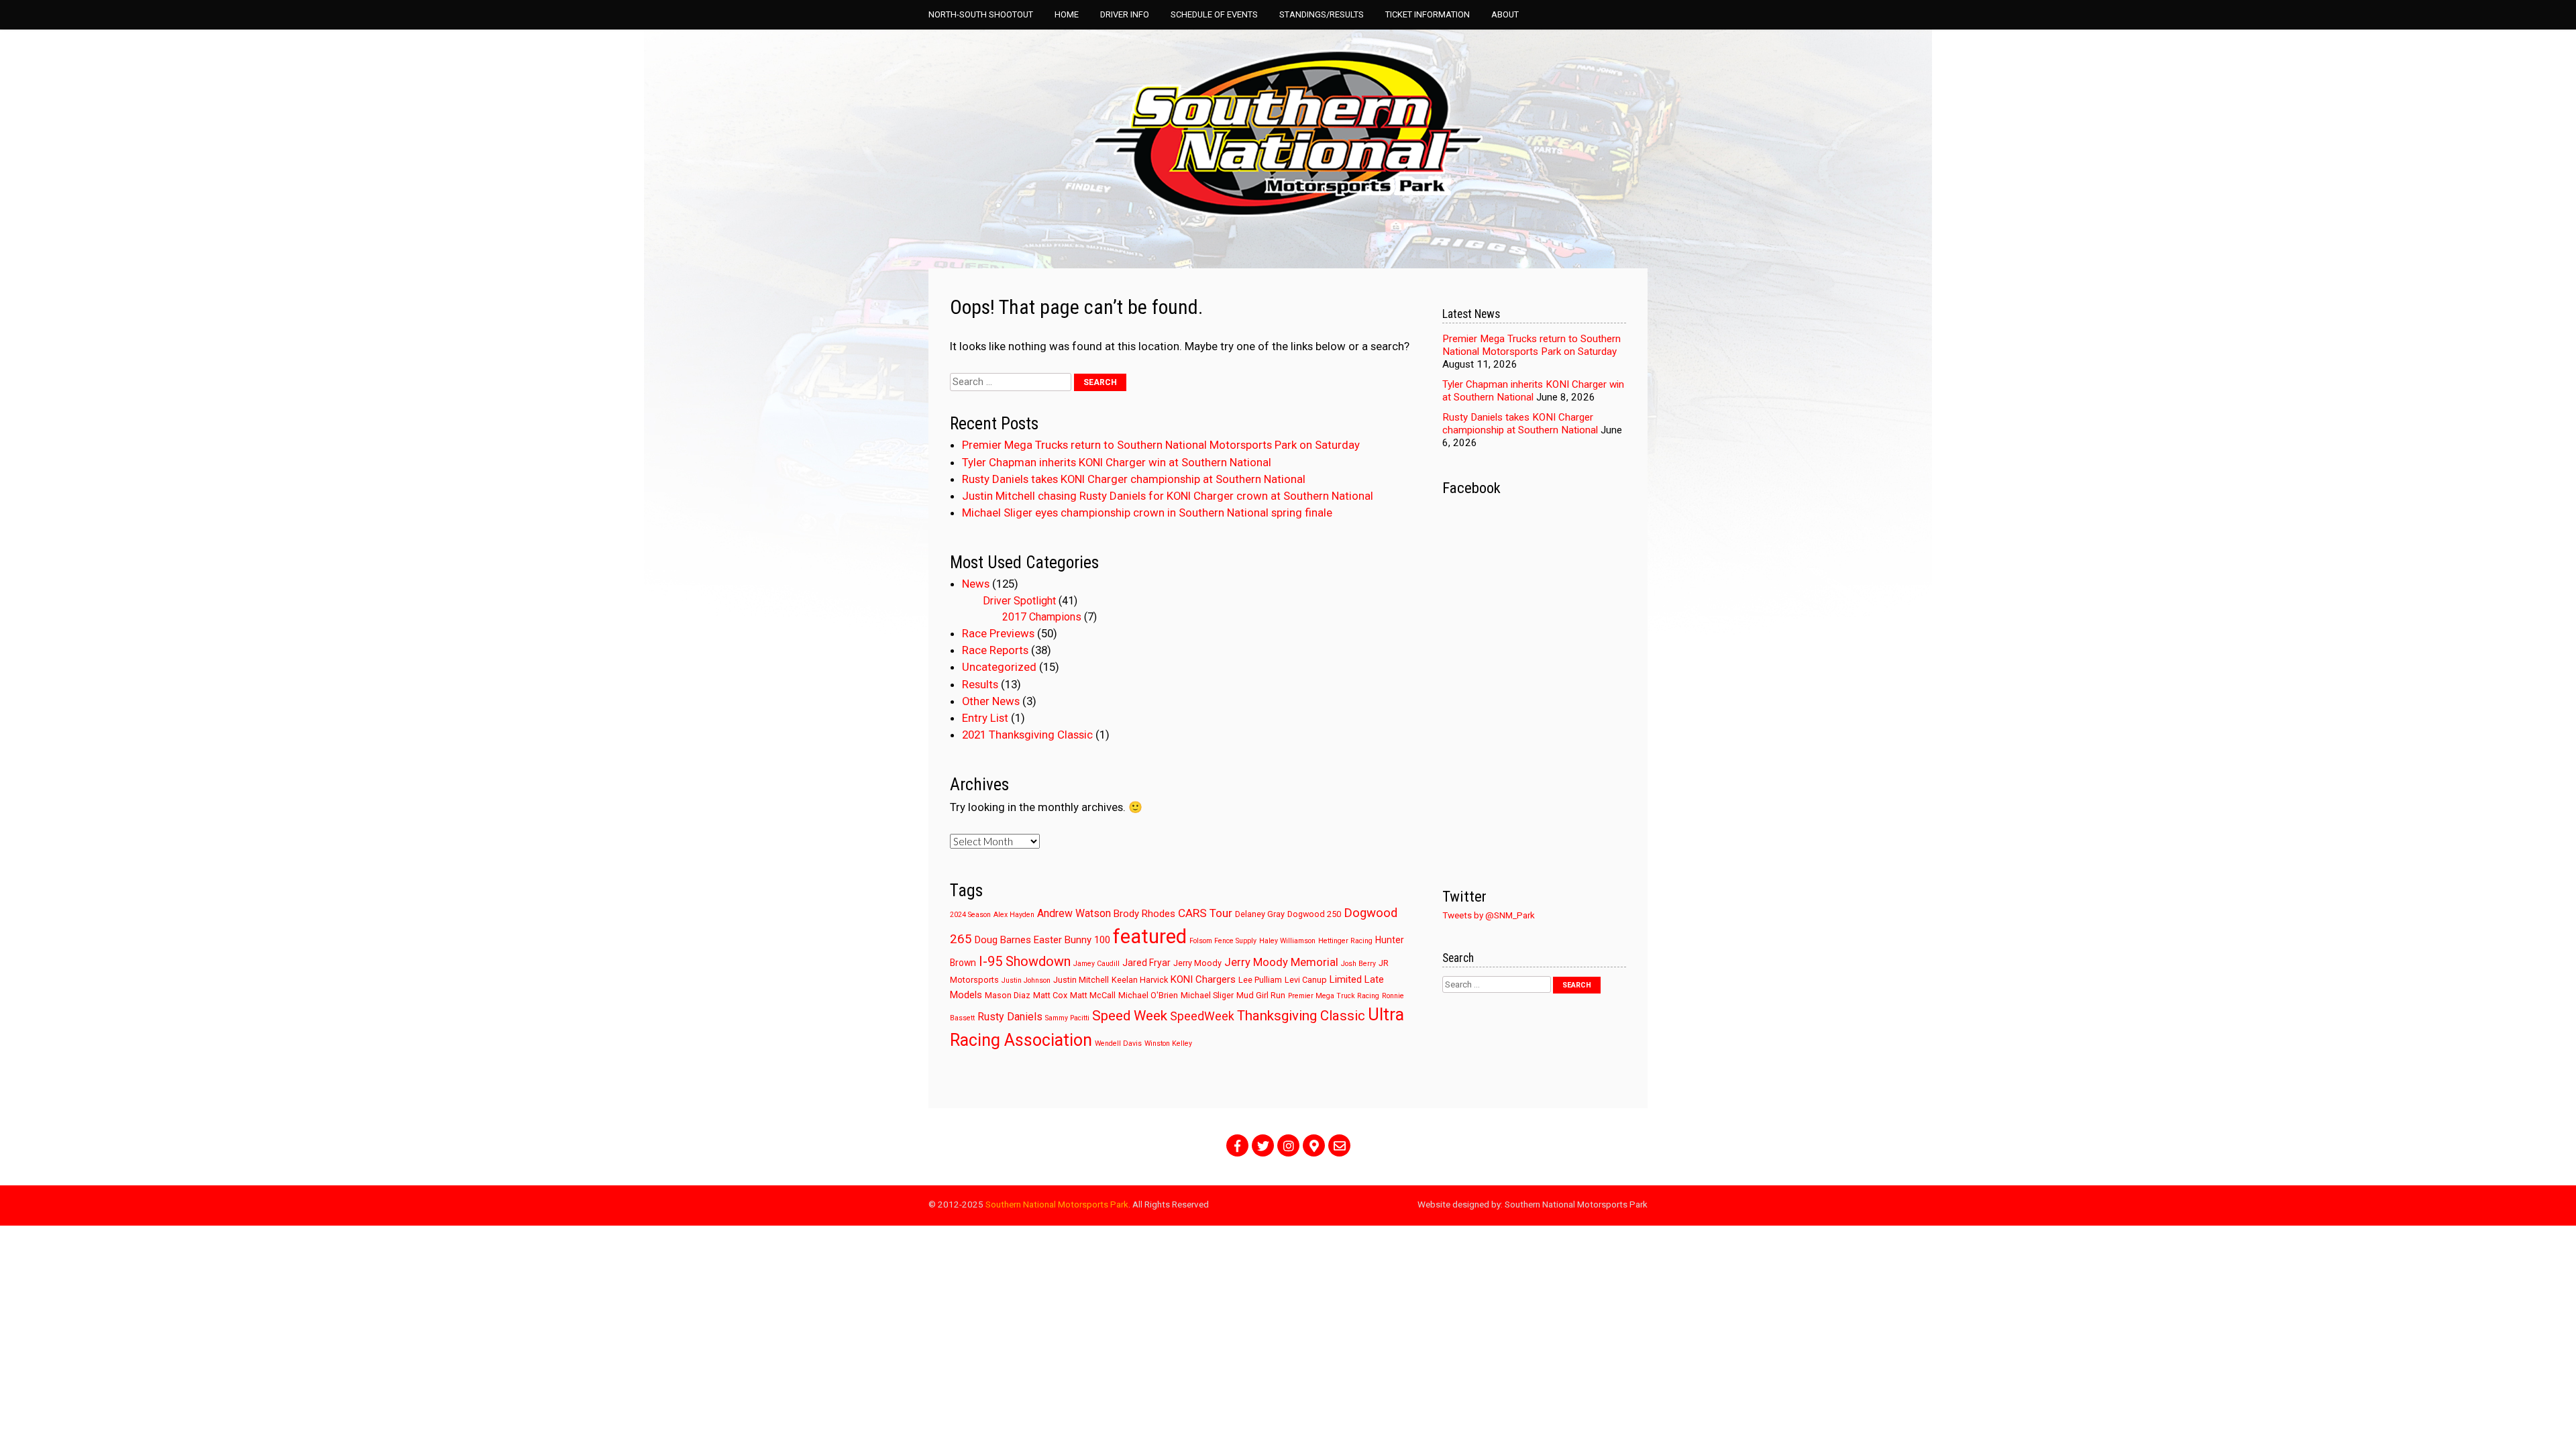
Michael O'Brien (1148, 995)
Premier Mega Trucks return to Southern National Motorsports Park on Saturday (1161, 445)
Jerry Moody (1197, 963)
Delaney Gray (1260, 914)
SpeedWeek (1202, 1016)
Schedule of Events (1214, 14)
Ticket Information (1428, 14)
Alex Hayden (1014, 915)
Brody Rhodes (1144, 914)
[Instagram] (1288, 1145)
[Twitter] (1263, 1145)
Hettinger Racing (1345, 941)
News (976, 584)
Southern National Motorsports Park (1057, 1204)
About (1505, 14)
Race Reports (995, 650)
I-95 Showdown (1025, 962)
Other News (991, 701)
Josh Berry (1358, 964)
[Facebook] (1237, 1145)
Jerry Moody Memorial (1281, 962)
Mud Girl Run (1261, 995)
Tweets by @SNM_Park (1489, 915)
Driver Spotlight (1019, 601)
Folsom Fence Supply (1223, 941)
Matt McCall (1093, 995)
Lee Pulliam (1260, 980)
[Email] (1339, 1145)
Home (1067, 14)
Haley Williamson (1287, 941)
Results (980, 684)
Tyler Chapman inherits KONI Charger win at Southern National (1117, 462)
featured (1150, 936)
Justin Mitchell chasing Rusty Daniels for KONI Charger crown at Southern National (1168, 496)
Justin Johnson (1026, 980)
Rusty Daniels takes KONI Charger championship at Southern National (1134, 479)
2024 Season (970, 915)
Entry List (985, 718)
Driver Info (1125, 14)
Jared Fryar (1146, 963)
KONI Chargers (1203, 979)
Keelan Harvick (1140, 980)
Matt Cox (1050, 995)
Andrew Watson (1074, 913)
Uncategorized (999, 667)
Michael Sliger (1207, 995)
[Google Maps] (1314, 1145)
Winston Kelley (1168, 1043)
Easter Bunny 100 (1072, 940)
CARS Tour (1205, 913)
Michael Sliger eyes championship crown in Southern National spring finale (1147, 513)
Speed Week (1130, 1016)
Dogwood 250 (1314, 914)
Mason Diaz (1008, 995)
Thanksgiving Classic (1301, 1016)
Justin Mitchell (1081, 980)
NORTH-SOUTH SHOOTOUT (981, 14)
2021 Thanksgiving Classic (1027, 735)
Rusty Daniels (1010, 1017)
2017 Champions (1042, 617)
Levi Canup (1306, 980)
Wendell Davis (1118, 1043)
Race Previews (998, 633)
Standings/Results (1322, 14)
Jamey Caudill (1096, 964)
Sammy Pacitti (1067, 1018)
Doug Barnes (1003, 940)
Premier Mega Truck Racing (1334, 996)
